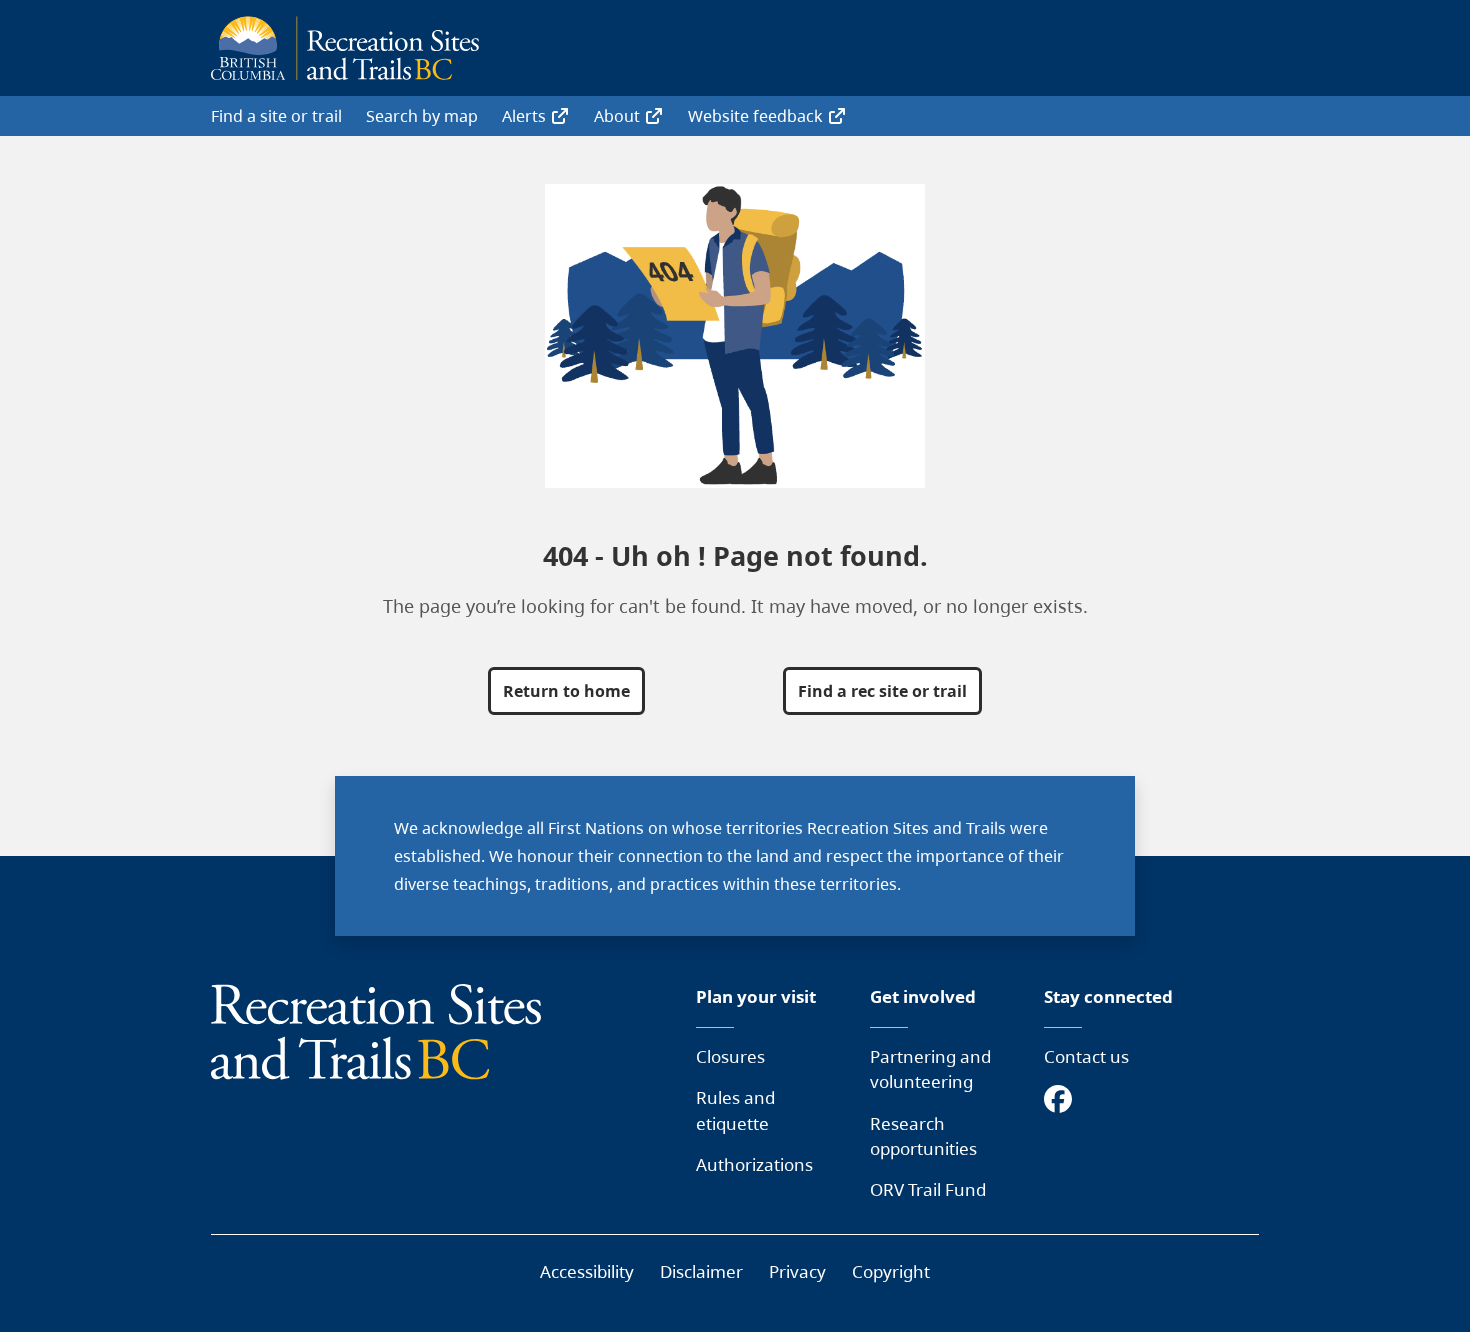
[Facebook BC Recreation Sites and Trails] (1063, 1100)
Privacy (797, 1271)
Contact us (1086, 1056)
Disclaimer (701, 1271)
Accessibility (587, 1271)
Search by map (422, 116)
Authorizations (754, 1164)
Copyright (891, 1271)
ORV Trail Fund (928, 1189)
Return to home (566, 691)
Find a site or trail (276, 116)
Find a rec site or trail (882, 691)
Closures (730, 1056)
